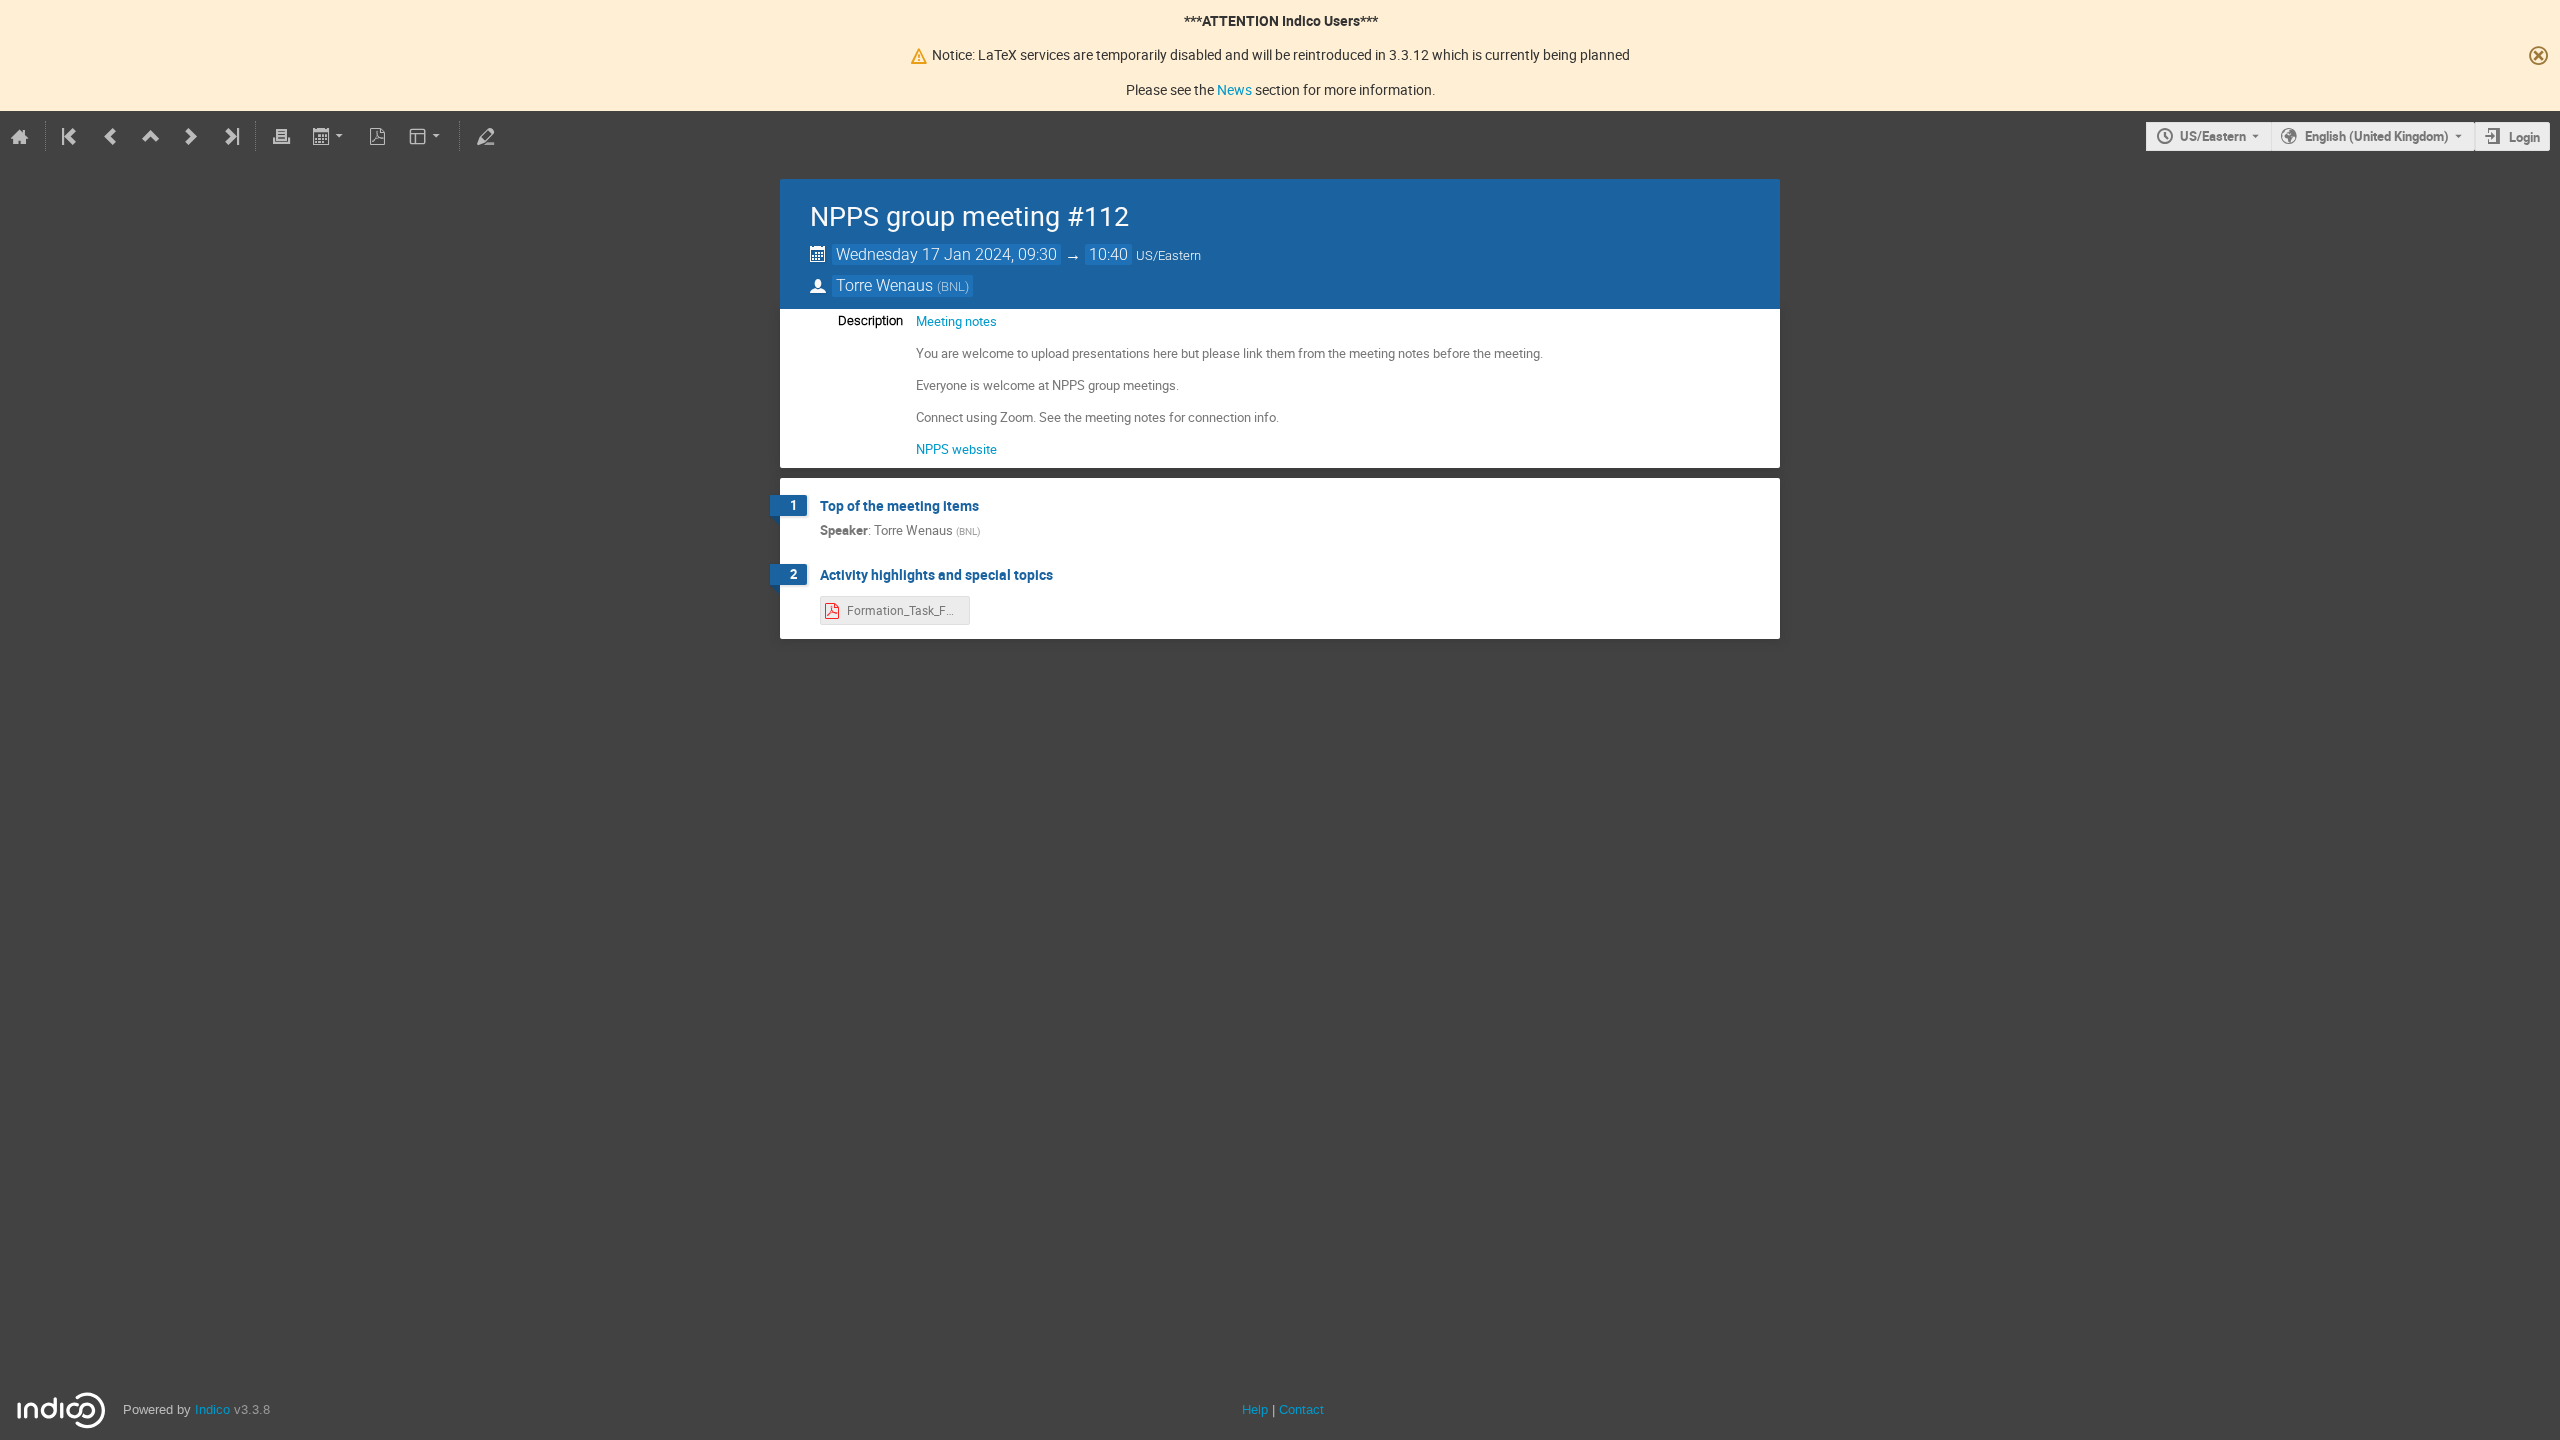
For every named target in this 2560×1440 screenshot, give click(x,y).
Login (2524, 137)
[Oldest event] (71, 136)
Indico (212, 1409)
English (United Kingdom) (2377, 136)
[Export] (329, 136)
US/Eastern (2213, 136)
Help (1255, 1409)
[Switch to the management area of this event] (485, 136)
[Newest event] (230, 136)
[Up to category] (151, 136)
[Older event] (111, 136)
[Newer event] (191, 136)
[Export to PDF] (378, 136)
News (1234, 89)
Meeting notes (956, 321)
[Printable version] (281, 136)
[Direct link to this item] (993, 506)
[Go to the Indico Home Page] (20, 136)
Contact (1301, 1409)
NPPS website (956, 449)
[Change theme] (426, 136)
